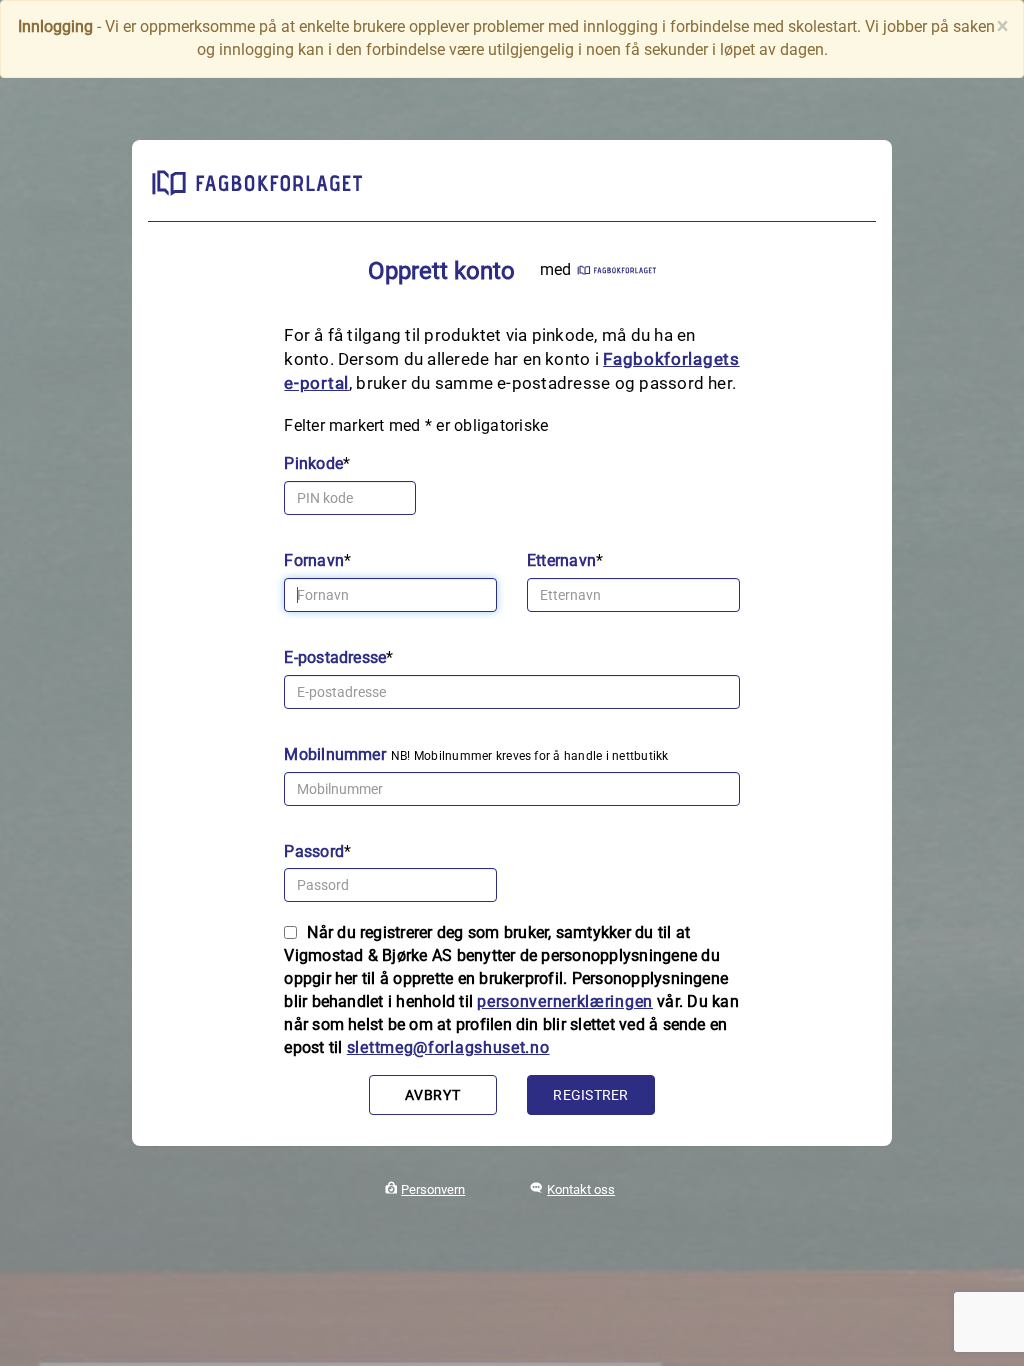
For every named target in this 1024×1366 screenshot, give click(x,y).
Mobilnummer (335, 754)
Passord (314, 851)
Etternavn (561, 560)
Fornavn (314, 560)
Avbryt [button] (432, 1095)
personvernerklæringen (565, 1001)
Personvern (433, 1189)
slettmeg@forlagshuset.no (448, 1047)
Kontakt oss (581, 1189)
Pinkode (313, 463)
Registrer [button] (590, 1095)
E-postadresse (335, 657)
